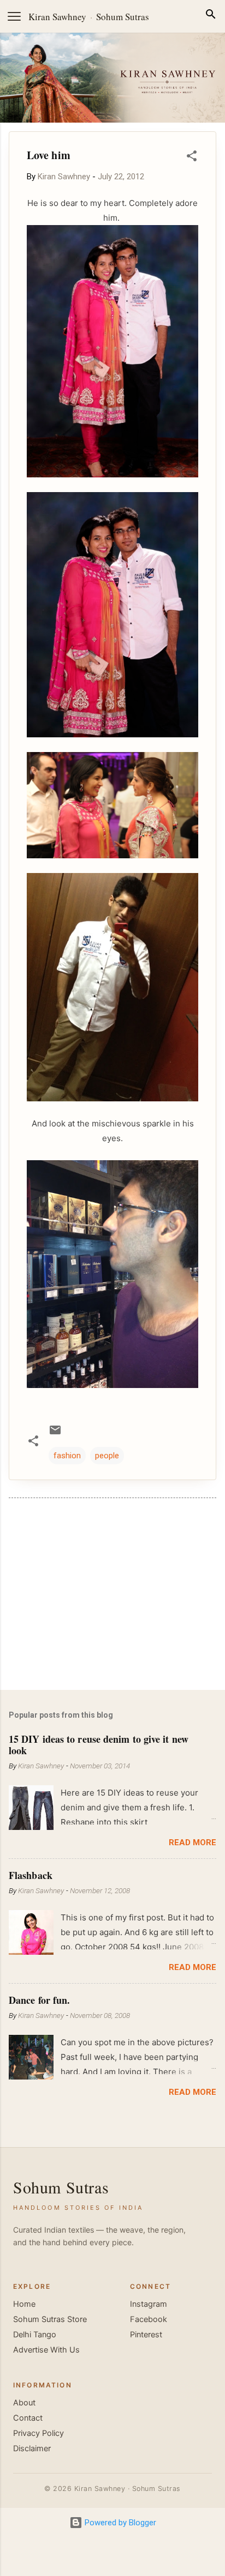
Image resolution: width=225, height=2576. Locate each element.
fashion (67, 1456)
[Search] (211, 16)
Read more (193, 1842)
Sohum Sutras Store (50, 2319)
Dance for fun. (39, 2000)
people (107, 1456)
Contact (28, 2418)
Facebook (149, 2319)
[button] (192, 158)
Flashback (31, 1875)
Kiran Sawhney (57, 17)
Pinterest (146, 2335)
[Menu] (14, 16)
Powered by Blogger (119, 2523)
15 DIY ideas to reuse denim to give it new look (99, 1744)
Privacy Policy (39, 2433)
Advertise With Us (46, 2350)
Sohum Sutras (123, 17)
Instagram (149, 2304)
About (24, 2403)
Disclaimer (32, 2448)
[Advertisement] (112, 1596)
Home (24, 2304)
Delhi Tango (35, 2335)
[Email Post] (55, 1434)
